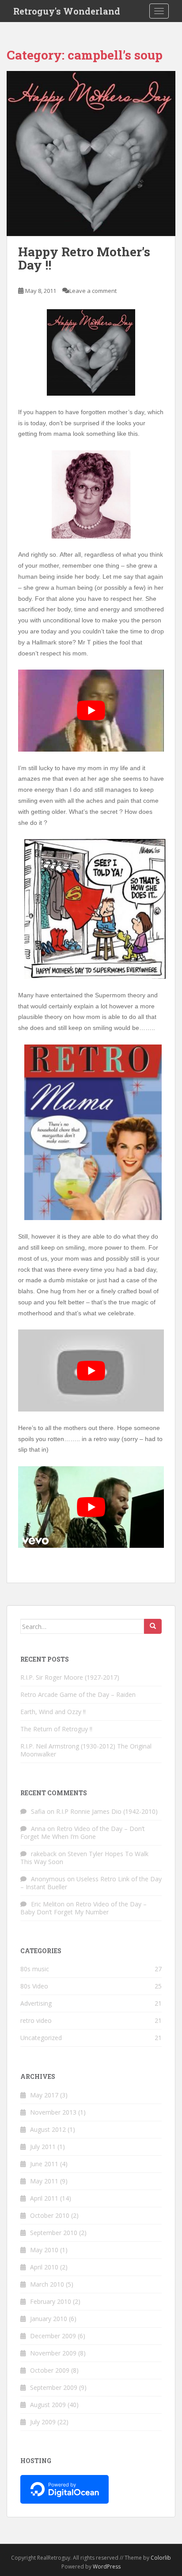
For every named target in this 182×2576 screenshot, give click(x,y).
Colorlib (161, 2558)
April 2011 (44, 2198)
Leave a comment (93, 291)
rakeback (44, 1854)
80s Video (34, 1986)
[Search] (153, 1626)
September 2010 (54, 2233)
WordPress (107, 2567)
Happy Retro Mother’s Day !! (84, 258)
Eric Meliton (48, 1904)
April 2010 (44, 2267)
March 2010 (47, 2284)
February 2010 (51, 2301)
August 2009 (48, 2405)
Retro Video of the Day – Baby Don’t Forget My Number (83, 1908)
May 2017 (44, 2095)
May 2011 (44, 2181)
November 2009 (53, 2353)
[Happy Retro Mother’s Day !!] (91, 154)
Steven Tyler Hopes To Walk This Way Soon (84, 1858)
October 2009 (50, 2370)
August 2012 (48, 2129)
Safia (38, 1811)
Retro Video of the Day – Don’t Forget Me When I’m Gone (83, 1833)
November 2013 (53, 2112)
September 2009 (54, 2387)
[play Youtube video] (91, 711)
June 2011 (44, 2164)
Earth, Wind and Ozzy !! (53, 1712)
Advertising (36, 2003)
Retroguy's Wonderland (67, 11)
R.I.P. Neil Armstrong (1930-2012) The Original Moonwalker (86, 1750)
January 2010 (49, 2319)
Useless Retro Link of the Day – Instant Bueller (91, 1883)
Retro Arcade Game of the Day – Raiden (78, 1694)
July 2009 (43, 2422)
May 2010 (44, 2250)
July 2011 (43, 2147)
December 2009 (53, 2336)
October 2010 (50, 2215)
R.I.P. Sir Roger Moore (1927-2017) (70, 1677)
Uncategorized (41, 2038)
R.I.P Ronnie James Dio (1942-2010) (107, 1811)
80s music (35, 1969)
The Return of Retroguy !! (56, 1729)
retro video (36, 2020)
